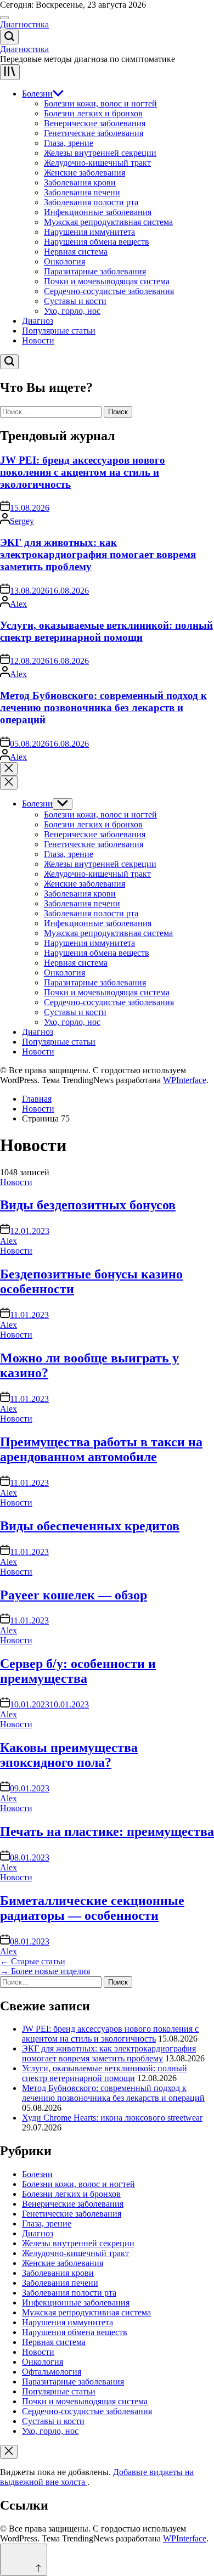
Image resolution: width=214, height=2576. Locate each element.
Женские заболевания (85, 173)
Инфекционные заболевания (98, 212)
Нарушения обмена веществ (97, 242)
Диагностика (24, 24)
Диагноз (38, 321)
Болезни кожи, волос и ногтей (100, 103)
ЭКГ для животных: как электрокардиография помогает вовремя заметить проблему (98, 554)
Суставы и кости (75, 301)
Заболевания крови (80, 182)
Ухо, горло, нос (72, 311)
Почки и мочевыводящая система (107, 281)
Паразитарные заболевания (95, 271)
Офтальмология (52, 2372)
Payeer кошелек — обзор (74, 1595)
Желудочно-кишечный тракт (97, 163)
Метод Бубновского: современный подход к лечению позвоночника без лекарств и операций (103, 708)
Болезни (37, 94)
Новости (38, 340)
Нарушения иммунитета (89, 232)
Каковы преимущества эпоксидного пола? (69, 1755)
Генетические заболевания (94, 133)
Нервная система (76, 252)
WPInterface (185, 1080)
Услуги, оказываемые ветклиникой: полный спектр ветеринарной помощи (106, 631)
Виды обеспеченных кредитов (90, 1526)
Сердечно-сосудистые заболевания (109, 291)
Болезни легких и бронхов (93, 113)
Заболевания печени (82, 192)
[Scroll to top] (24, 2560)
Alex (18, 604)
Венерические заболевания (95, 123)
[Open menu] (10, 72)
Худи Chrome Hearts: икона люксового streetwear (112, 2118)
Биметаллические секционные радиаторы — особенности (92, 1908)
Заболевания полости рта (91, 202)
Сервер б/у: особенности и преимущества (78, 1671)
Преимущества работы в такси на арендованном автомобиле (101, 1449)
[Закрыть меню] (9, 2452)
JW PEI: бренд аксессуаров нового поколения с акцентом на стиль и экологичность (83, 472)
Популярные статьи (59, 331)
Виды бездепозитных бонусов (88, 1205)
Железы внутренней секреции (100, 153)
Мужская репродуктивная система (108, 222)
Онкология (64, 261)
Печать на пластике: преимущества (107, 1831)
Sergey (22, 521)
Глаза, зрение (69, 143)
